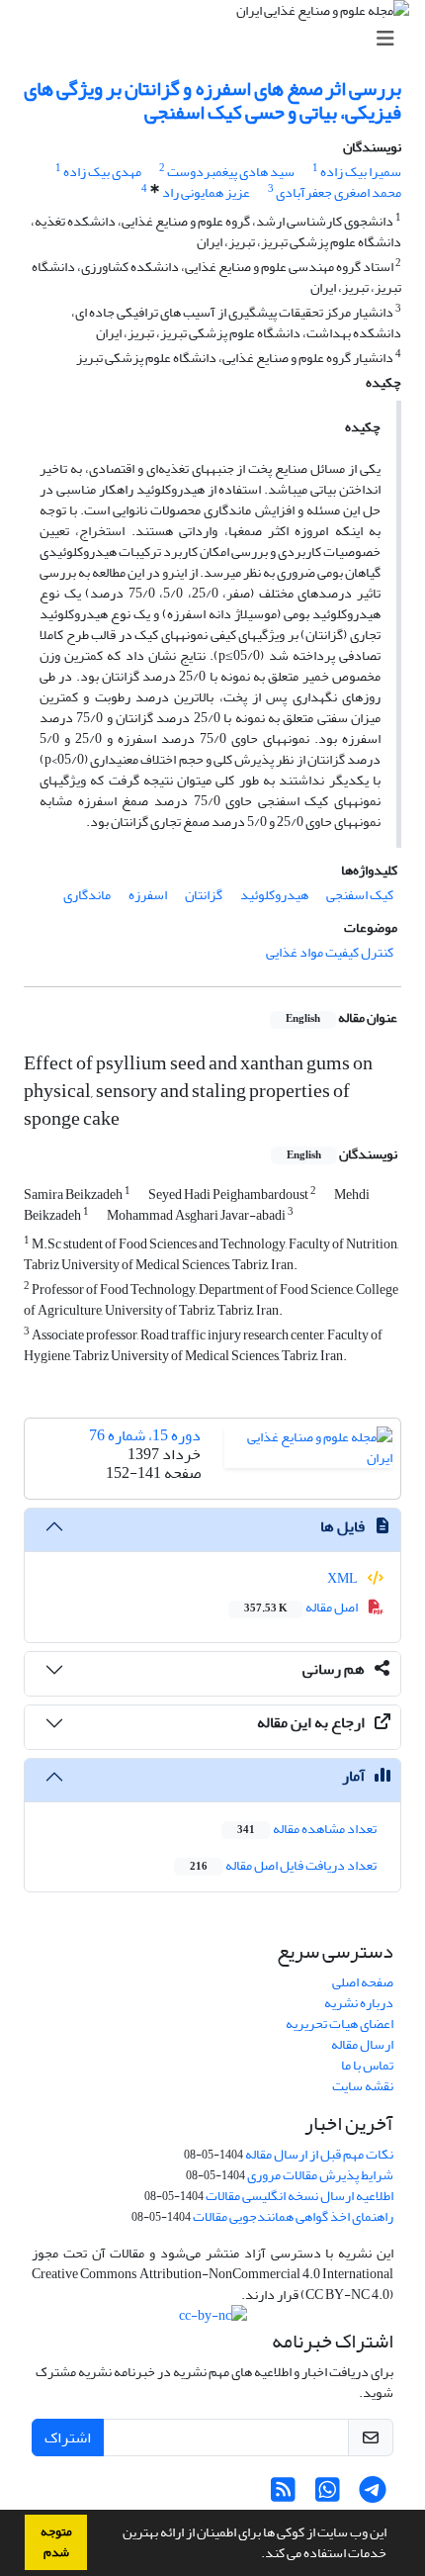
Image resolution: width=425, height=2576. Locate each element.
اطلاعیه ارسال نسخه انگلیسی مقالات (299, 2196)
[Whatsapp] (328, 2495)
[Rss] (283, 2495)
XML (343, 1578)
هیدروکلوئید (274, 895)
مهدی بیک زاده (102, 172)
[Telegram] (372, 2495)
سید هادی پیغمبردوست (231, 172)
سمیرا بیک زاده (361, 172)
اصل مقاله (302, 1607)
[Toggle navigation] (218, 39)
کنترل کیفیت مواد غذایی (330, 952)
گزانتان (204, 895)
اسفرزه (148, 895)
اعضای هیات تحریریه (340, 2024)
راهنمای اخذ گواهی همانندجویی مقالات (293, 2216)
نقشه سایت (363, 2086)
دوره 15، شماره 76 (145, 1435)
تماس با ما (367, 2065)
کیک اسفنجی (360, 895)
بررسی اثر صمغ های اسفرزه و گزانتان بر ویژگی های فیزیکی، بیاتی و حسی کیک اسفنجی (212, 100)
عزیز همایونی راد (206, 192)
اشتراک (68, 2438)
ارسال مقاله (362, 2044)
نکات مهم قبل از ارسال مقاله (319, 2154)
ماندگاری (87, 895)
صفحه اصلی (363, 1982)
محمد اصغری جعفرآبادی (339, 192)
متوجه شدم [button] (56, 2542)
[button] (256, 2555)
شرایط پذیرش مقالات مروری (320, 2175)
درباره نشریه (359, 2003)
